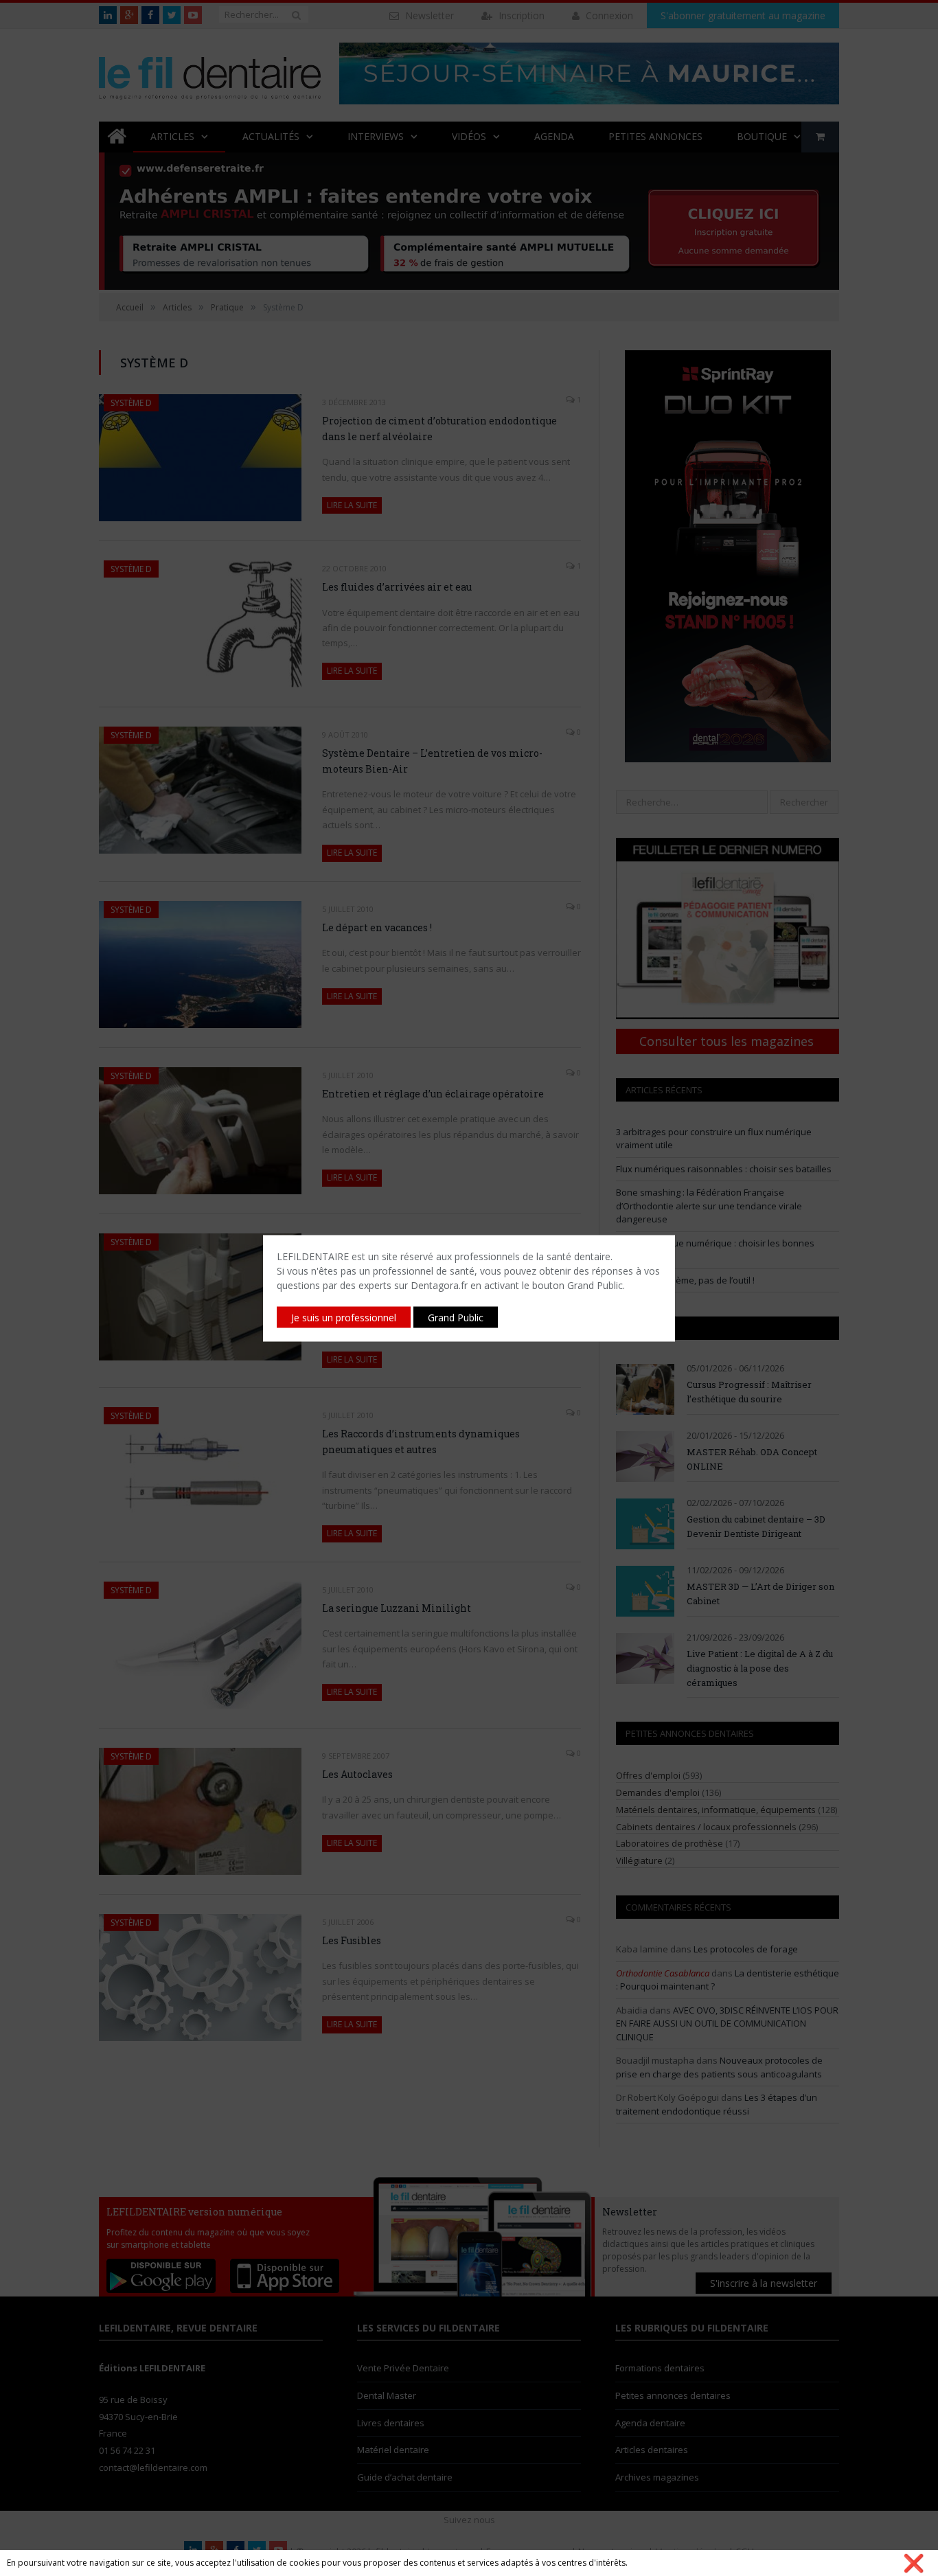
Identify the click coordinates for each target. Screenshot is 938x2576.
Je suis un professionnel (344, 1317)
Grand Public (456, 1317)
